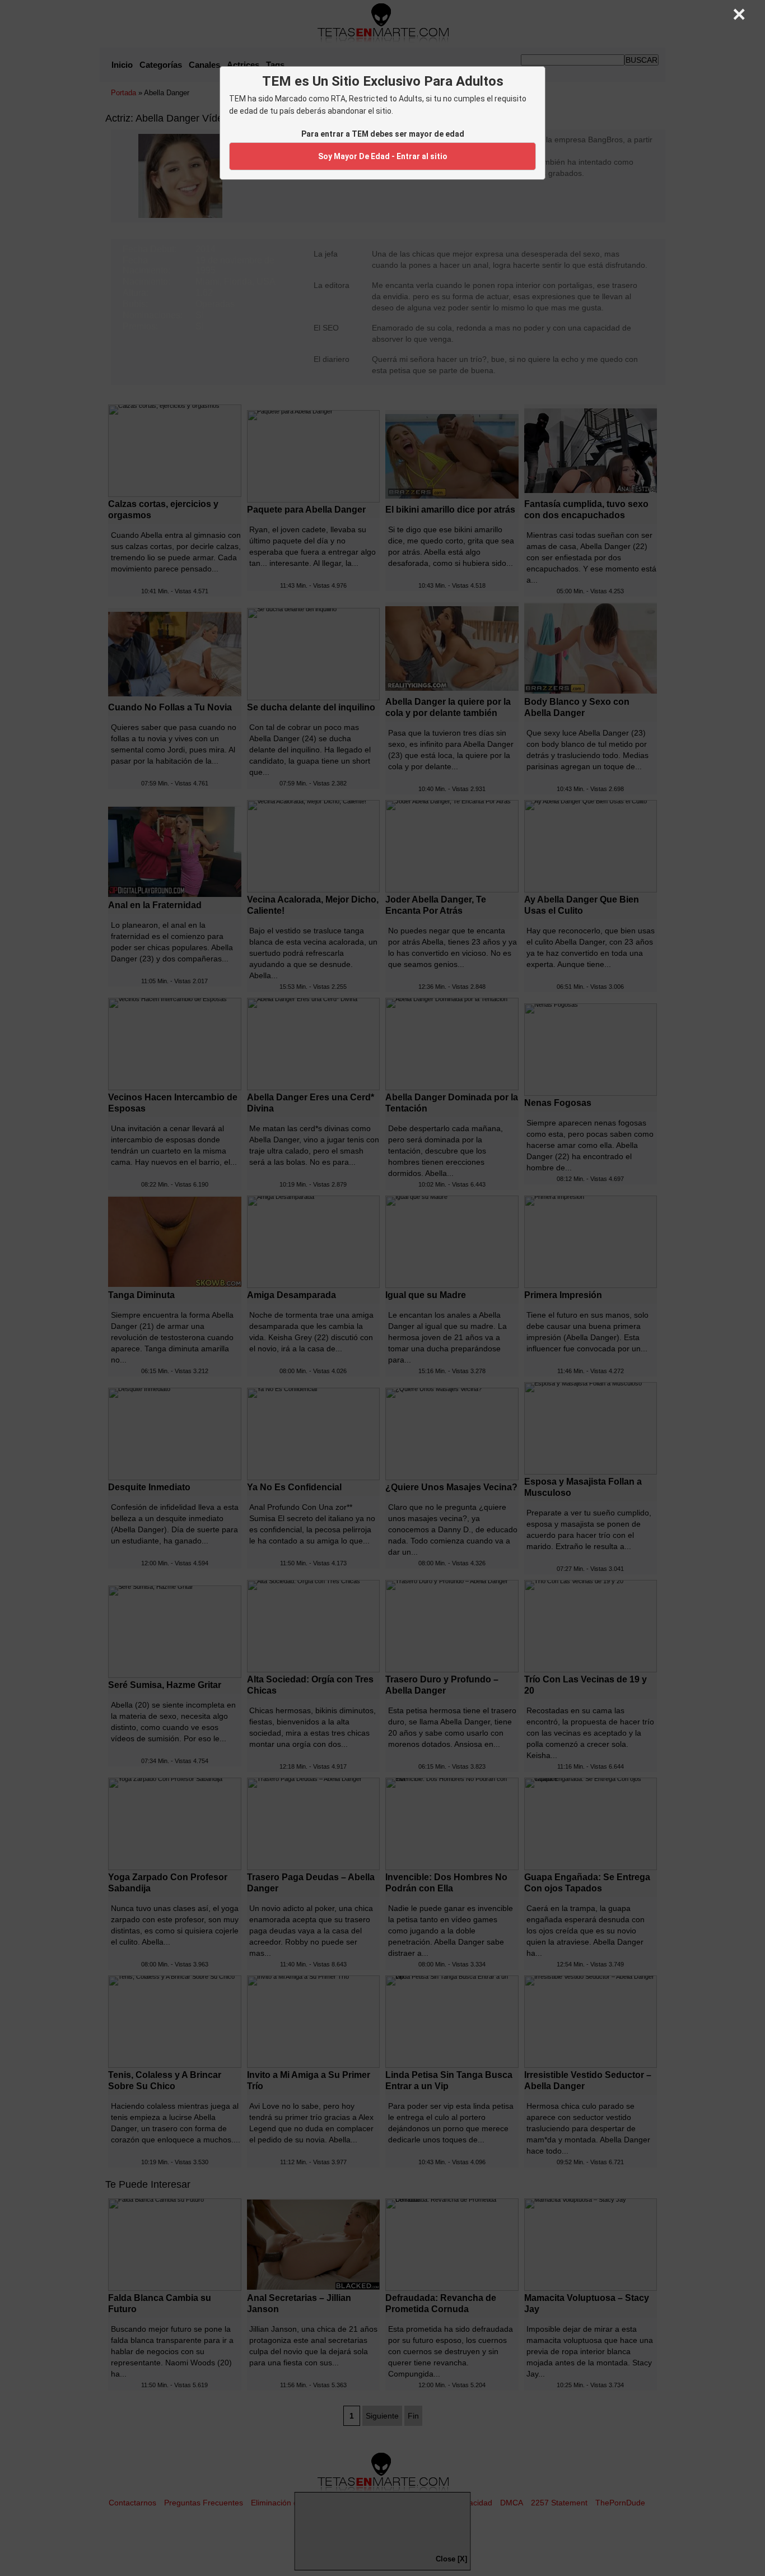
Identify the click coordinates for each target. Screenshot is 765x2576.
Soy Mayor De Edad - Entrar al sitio (383, 156)
